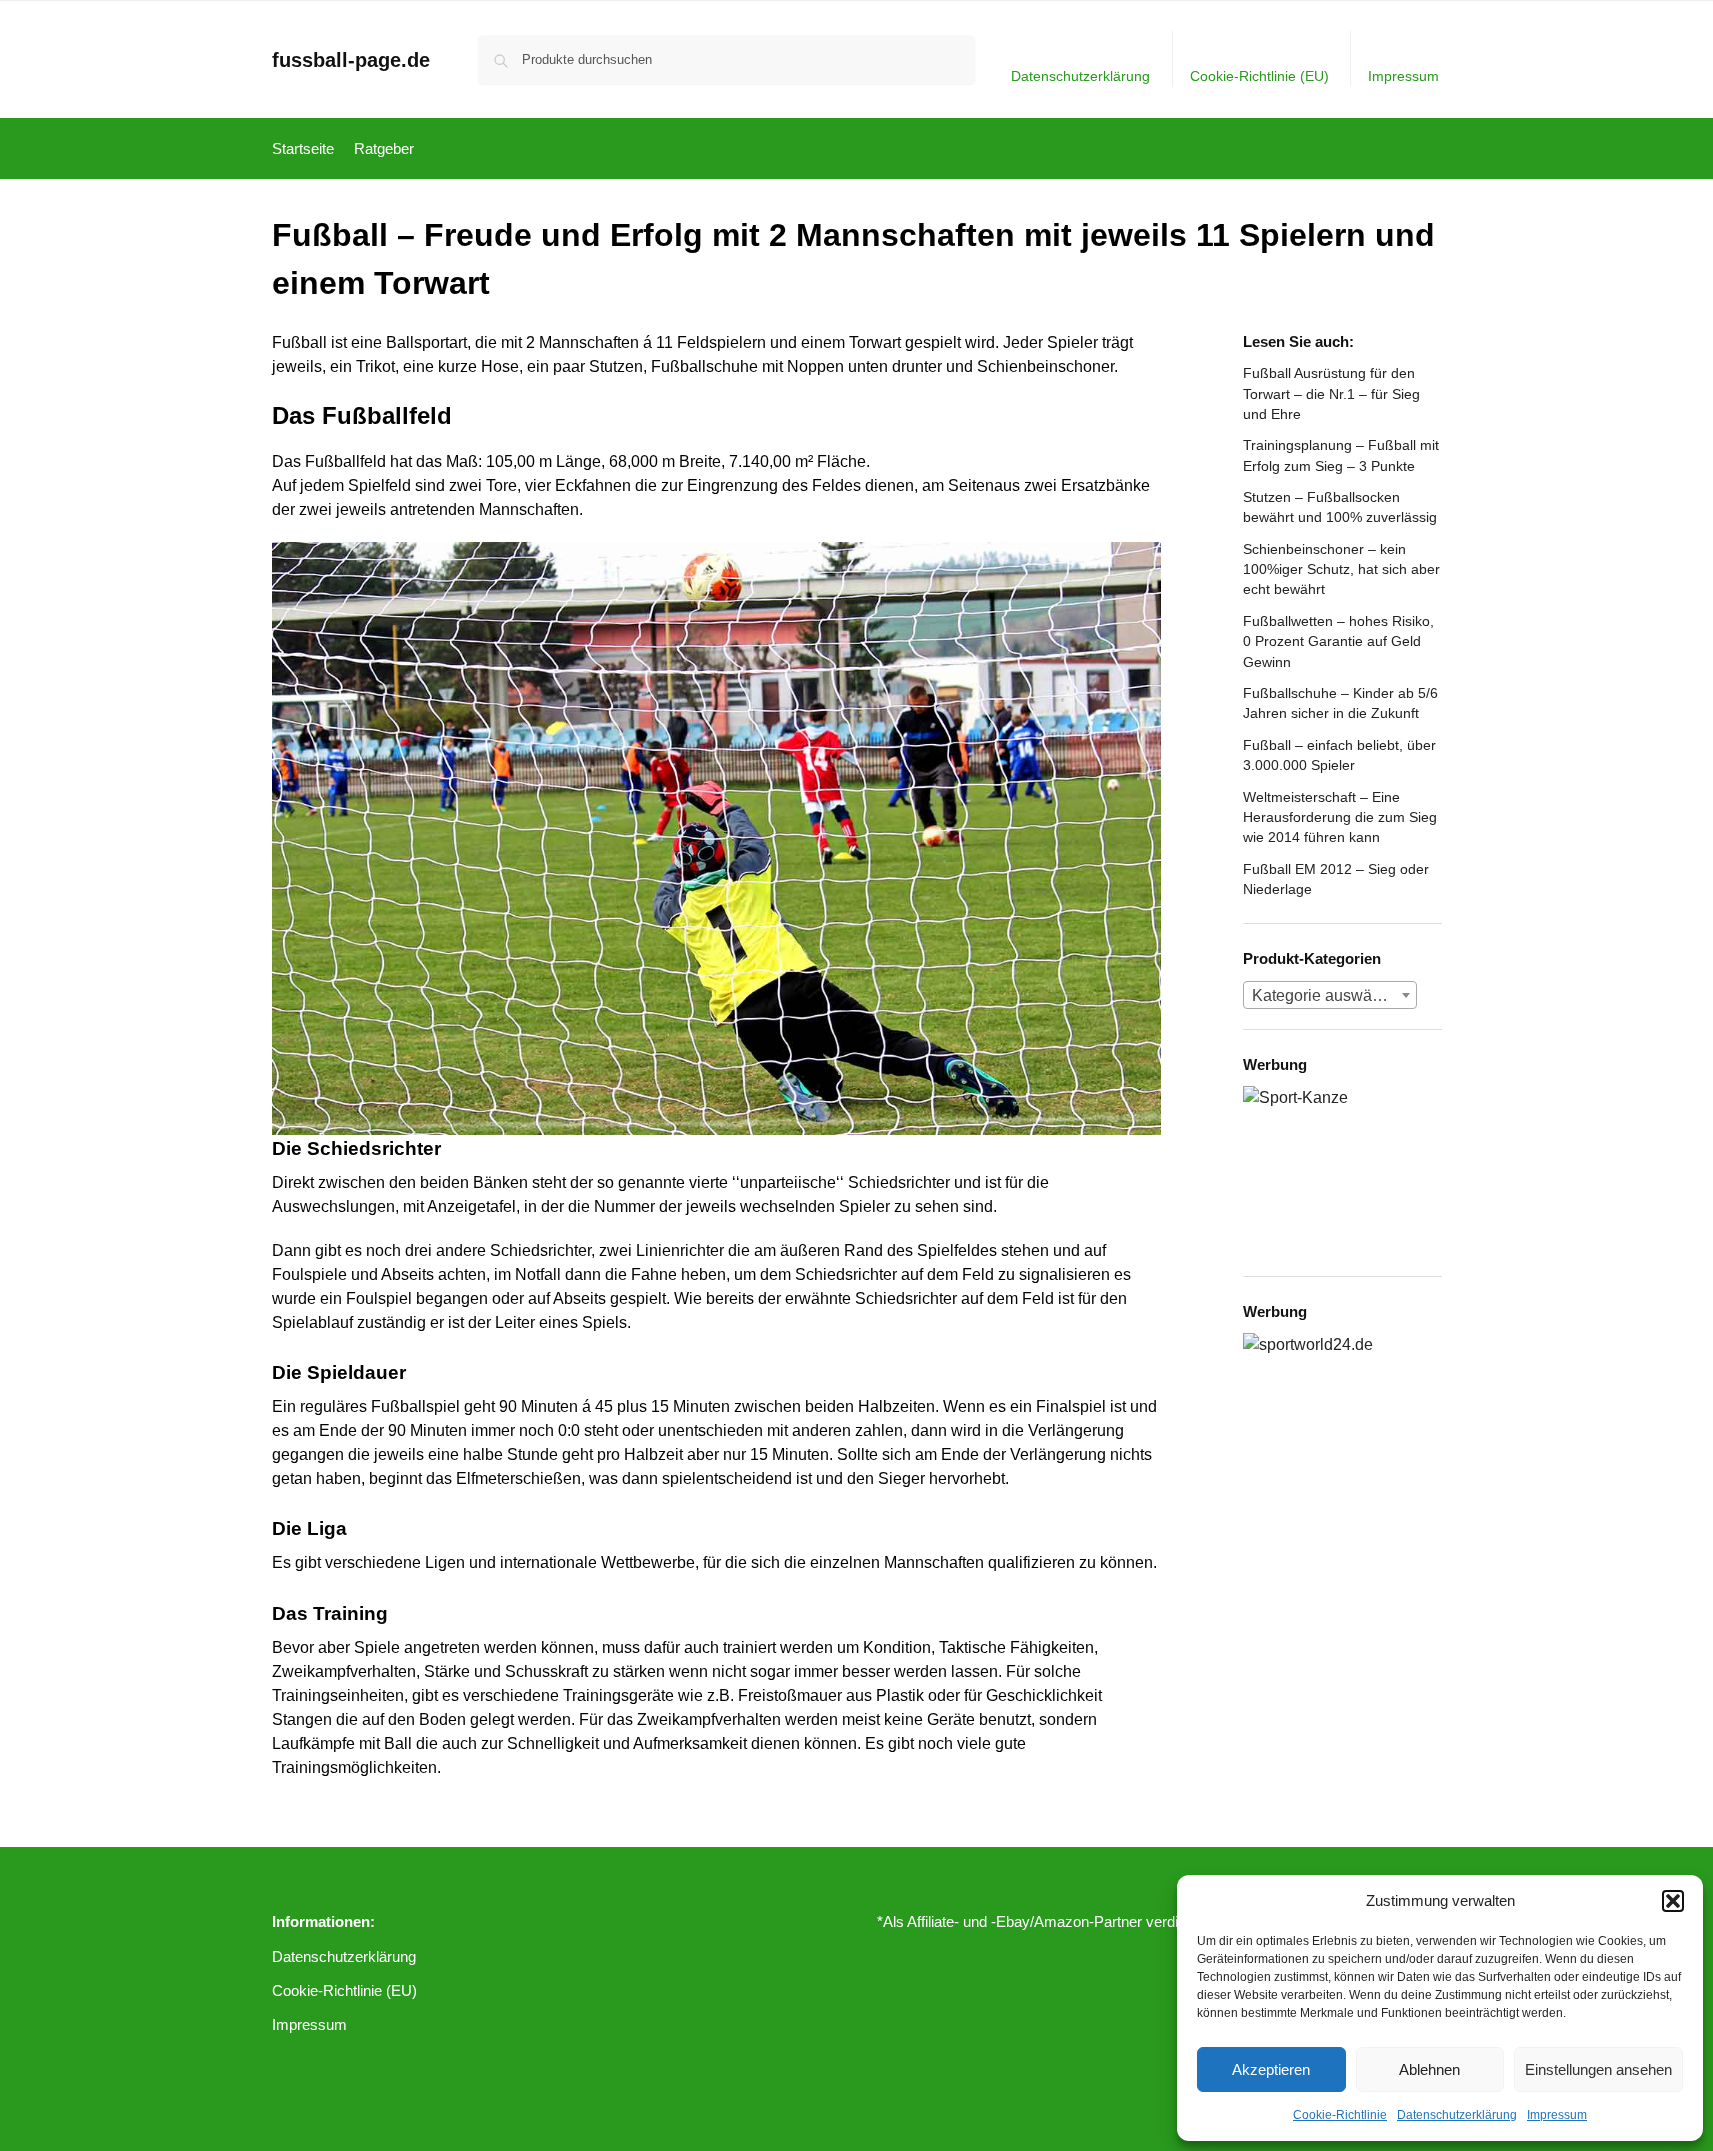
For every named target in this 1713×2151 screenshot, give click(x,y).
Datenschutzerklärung (1457, 2115)
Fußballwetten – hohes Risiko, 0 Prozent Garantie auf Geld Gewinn (1338, 641)
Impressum (1557, 2115)
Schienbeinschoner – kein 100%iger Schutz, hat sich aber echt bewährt (1341, 569)
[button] (1673, 1901)
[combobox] (1330, 995)
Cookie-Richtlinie (1340, 2115)
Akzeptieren (1271, 2069)
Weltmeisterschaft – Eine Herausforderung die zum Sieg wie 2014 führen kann (1340, 817)
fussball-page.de (351, 60)
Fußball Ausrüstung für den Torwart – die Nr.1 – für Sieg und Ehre (1331, 393)
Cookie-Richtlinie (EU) (1259, 76)
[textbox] (1330, 996)
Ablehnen (1429, 2069)
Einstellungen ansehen (1598, 2069)
